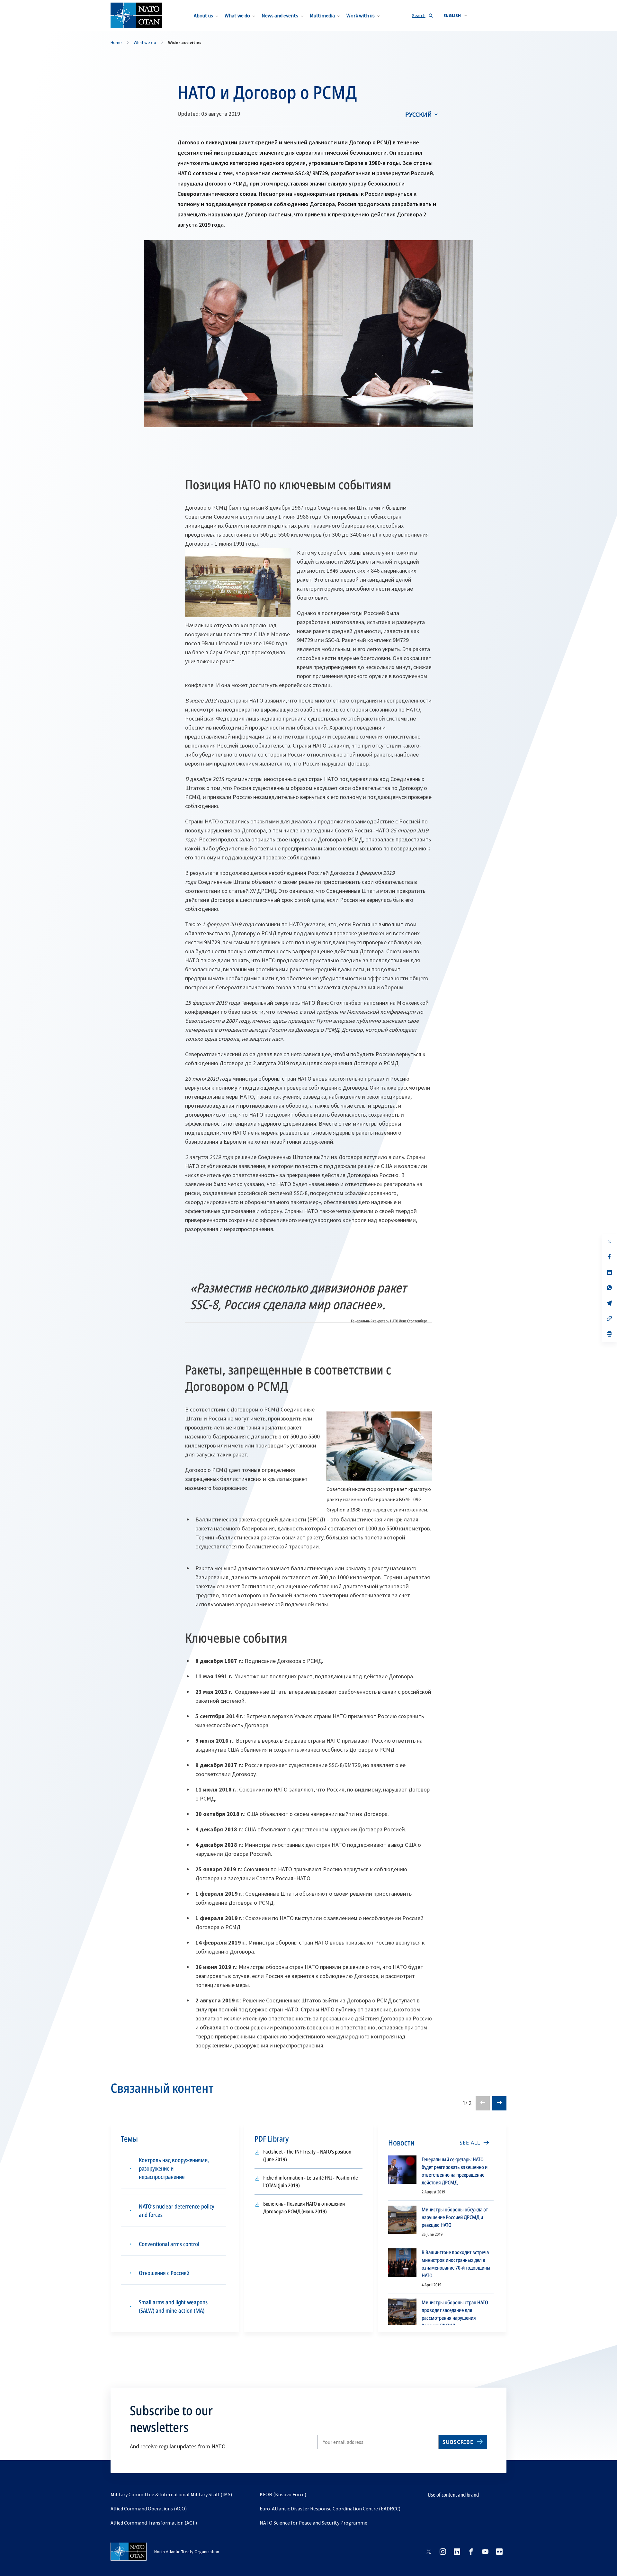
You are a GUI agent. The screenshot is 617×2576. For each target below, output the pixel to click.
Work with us (361, 15)
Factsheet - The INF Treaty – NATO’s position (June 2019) (307, 2156)
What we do (237, 15)
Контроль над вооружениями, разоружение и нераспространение (174, 2168)
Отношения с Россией (164, 2273)
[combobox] (455, 15)
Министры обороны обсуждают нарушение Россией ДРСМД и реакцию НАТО (455, 2217)
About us (203, 15)
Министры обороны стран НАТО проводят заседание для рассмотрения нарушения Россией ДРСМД (455, 2314)
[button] (455, 15)
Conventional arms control (169, 2244)
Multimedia (322, 15)
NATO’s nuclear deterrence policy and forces (177, 2210)
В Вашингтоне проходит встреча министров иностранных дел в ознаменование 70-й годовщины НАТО (456, 2264)
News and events (280, 15)
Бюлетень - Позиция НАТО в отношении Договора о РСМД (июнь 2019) (304, 2208)
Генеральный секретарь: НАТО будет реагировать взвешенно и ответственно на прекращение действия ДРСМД (455, 2171)
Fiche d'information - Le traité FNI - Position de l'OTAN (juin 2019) (311, 2182)
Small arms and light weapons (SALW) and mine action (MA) (173, 2306)
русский (419, 114)
